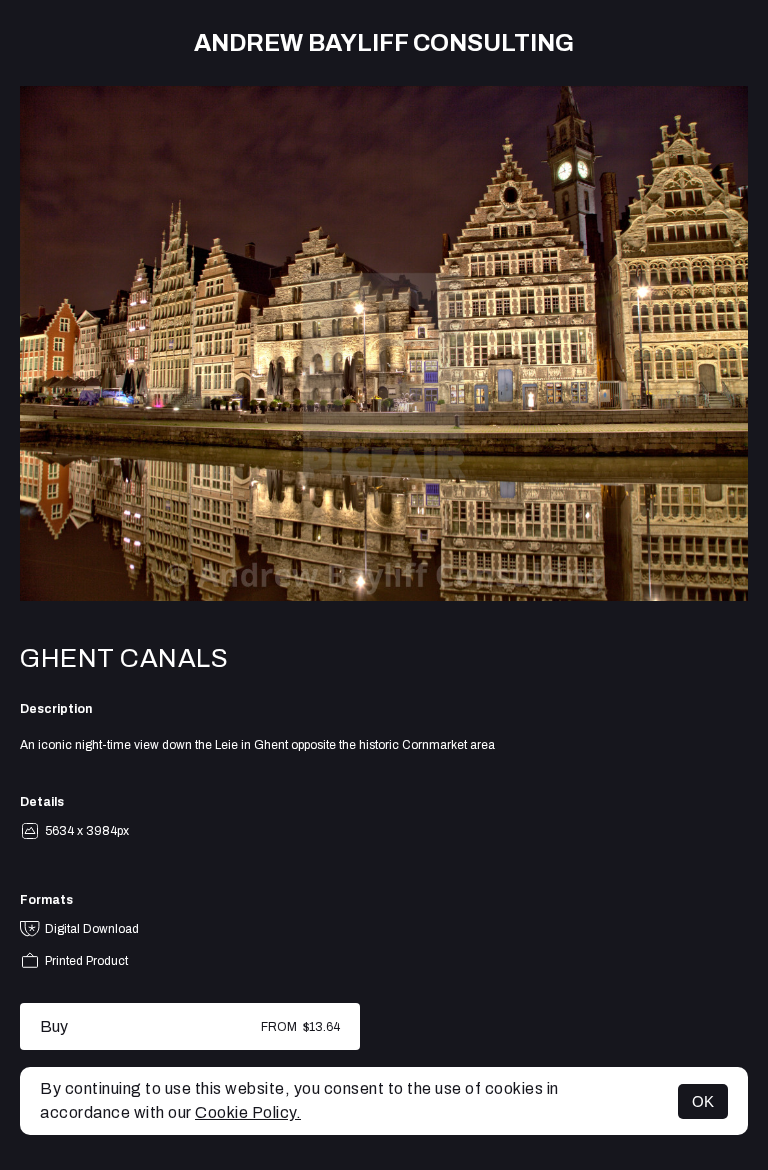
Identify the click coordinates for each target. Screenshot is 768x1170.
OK (703, 1101)
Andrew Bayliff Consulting (384, 43)
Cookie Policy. (248, 1112)
